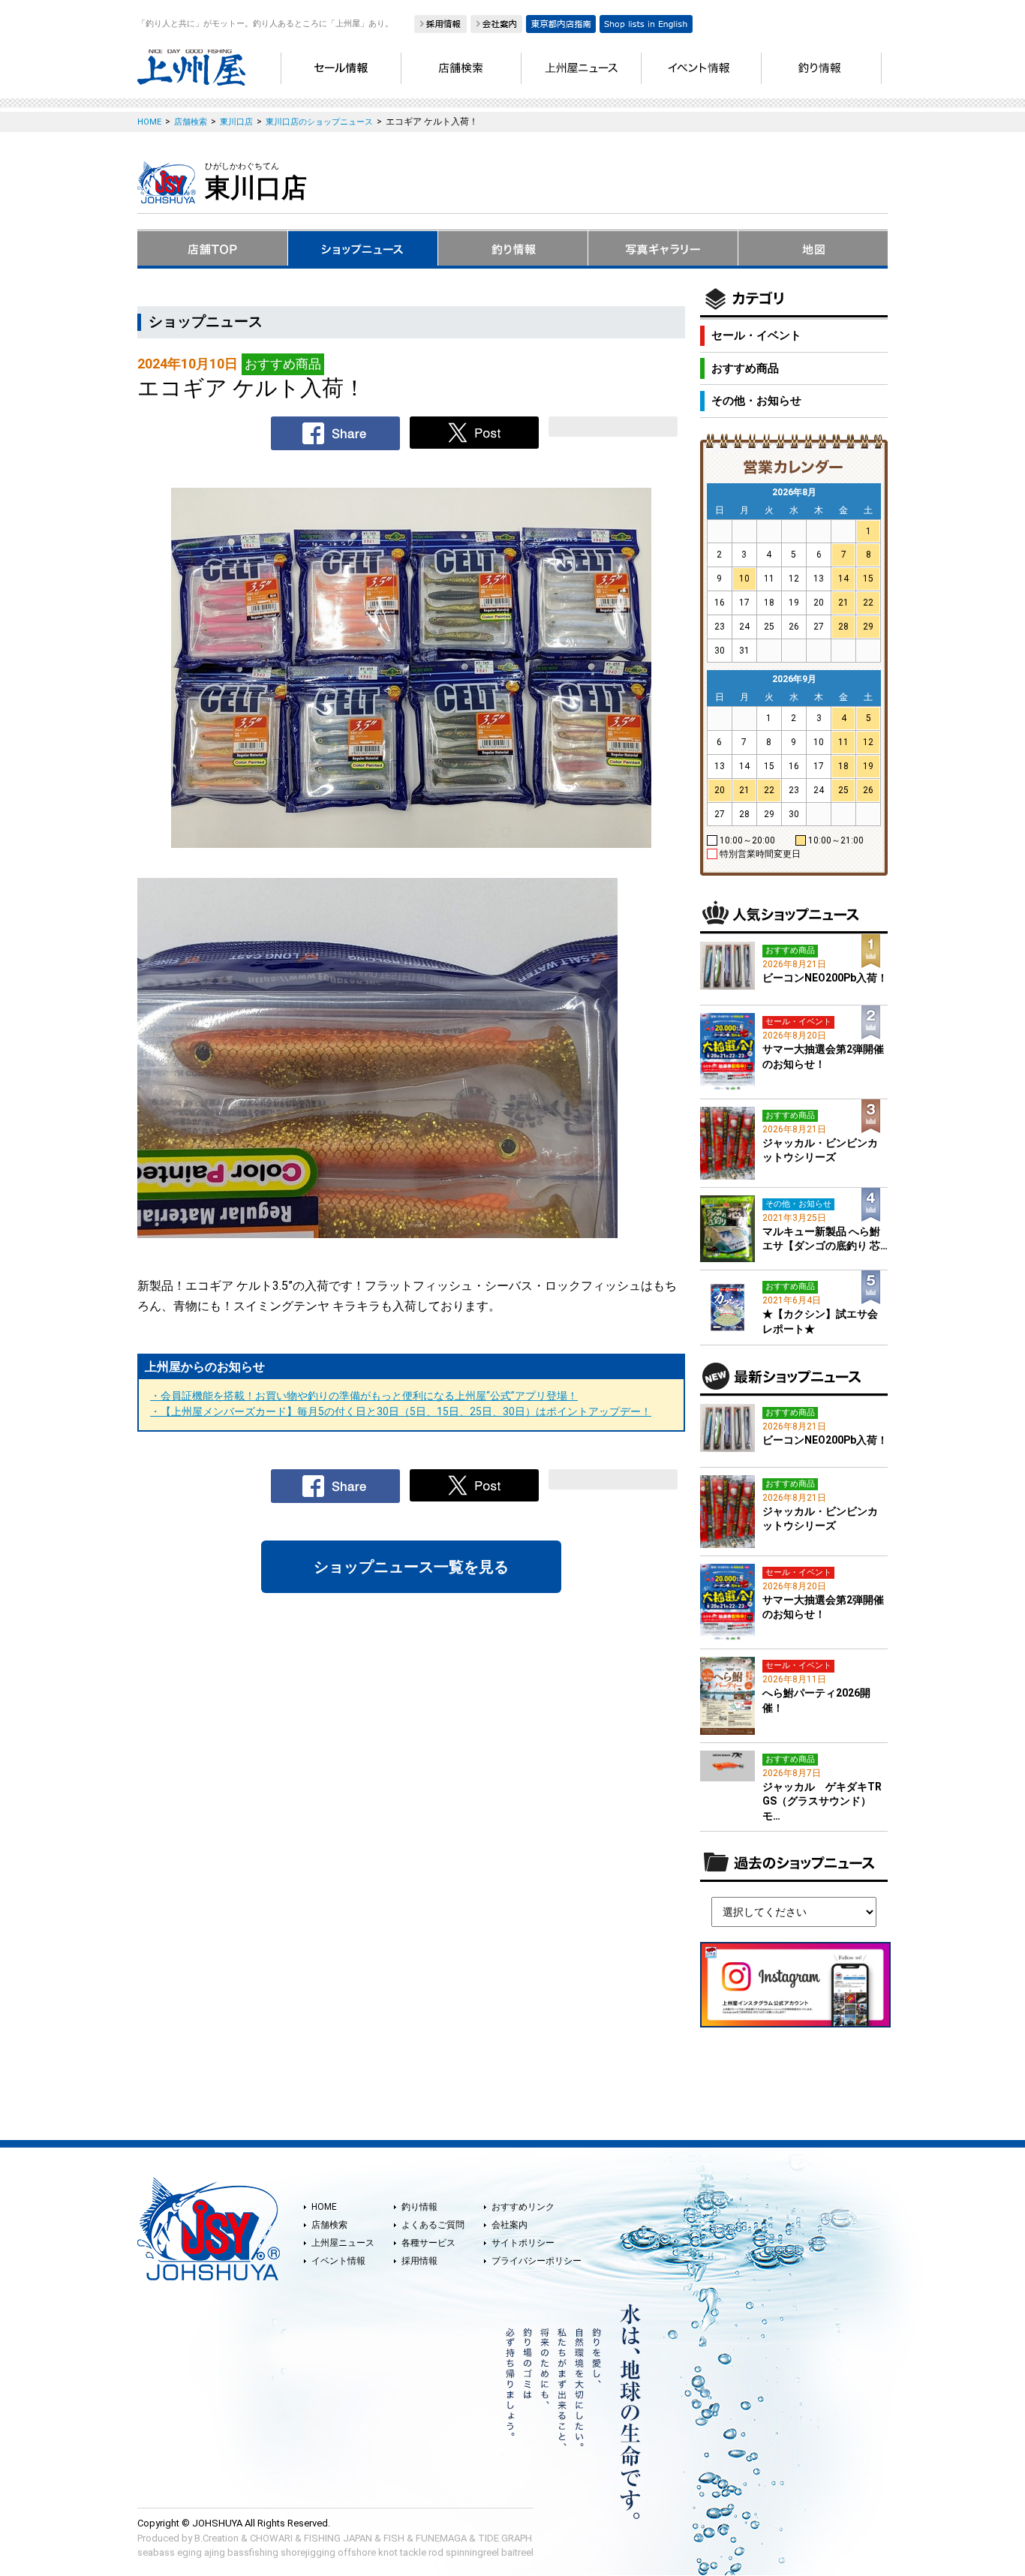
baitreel (517, 2552)
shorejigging (308, 2552)
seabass (156, 2552)
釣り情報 (419, 2207)
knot (388, 2552)
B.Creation (216, 2538)
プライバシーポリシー (537, 2261)
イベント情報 (338, 2261)
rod (436, 2552)
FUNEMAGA (441, 2538)
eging (189, 2552)
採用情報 (419, 2261)
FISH (394, 2538)
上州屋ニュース (343, 2243)
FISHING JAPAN (338, 2538)
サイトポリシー (523, 2243)
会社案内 (509, 2225)
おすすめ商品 (745, 368)
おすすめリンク (523, 2207)
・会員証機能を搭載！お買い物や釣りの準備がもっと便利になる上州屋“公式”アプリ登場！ (364, 1396)
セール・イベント (756, 335)
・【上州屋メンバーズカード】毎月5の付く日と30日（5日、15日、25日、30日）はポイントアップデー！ (401, 1411)
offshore (357, 2552)
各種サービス (428, 2243)
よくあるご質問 (433, 2225)
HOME (324, 2207)
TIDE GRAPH (505, 2538)
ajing (215, 2552)
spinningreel (472, 2552)
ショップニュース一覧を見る (411, 1567)
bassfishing (253, 2552)
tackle (413, 2552)
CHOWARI (271, 2538)
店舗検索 (329, 2225)
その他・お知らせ (756, 401)
